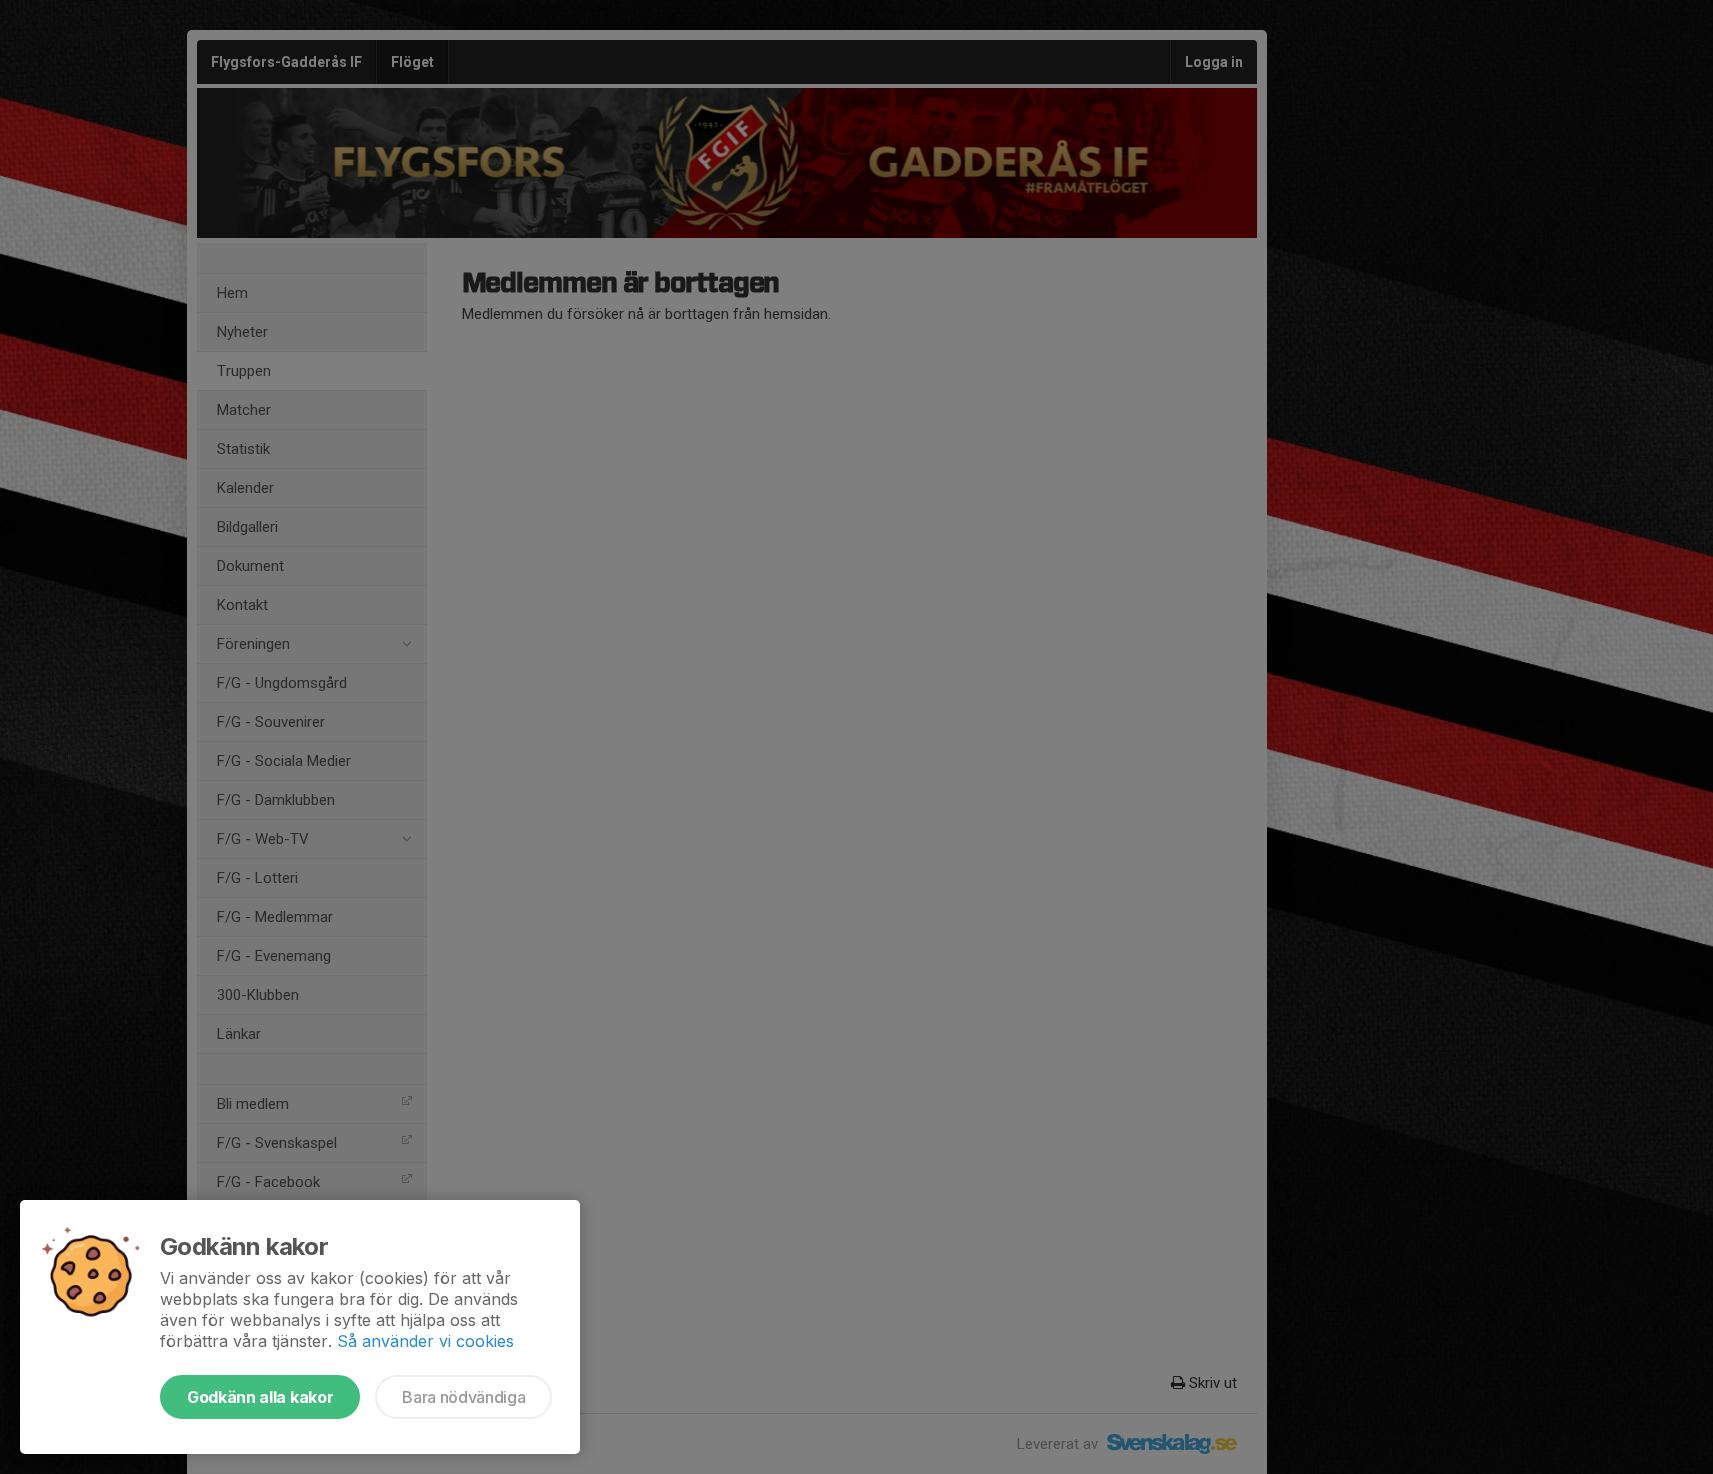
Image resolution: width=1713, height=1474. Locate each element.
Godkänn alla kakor (260, 1397)
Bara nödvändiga (463, 1397)
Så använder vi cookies (425, 1341)
